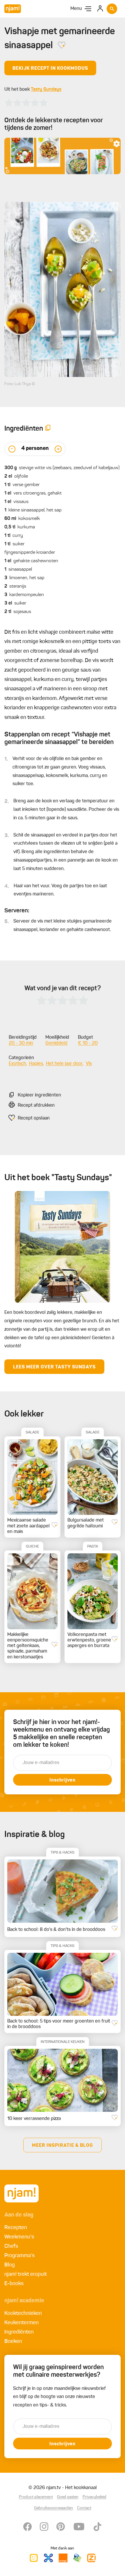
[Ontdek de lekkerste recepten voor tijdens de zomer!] (63, 156)
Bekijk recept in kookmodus (50, 69)
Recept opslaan (34, 1118)
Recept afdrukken (36, 1106)
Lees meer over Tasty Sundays (54, 1367)
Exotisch (17, 1064)
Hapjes (36, 1064)
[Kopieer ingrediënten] (48, 429)
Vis (89, 1064)
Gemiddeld (56, 1043)
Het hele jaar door (64, 1064)
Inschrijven (63, 1780)
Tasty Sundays (46, 90)
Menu (76, 9)
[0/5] (26, 103)
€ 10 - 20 (88, 1043)
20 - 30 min (21, 1043)
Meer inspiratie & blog (63, 2146)
